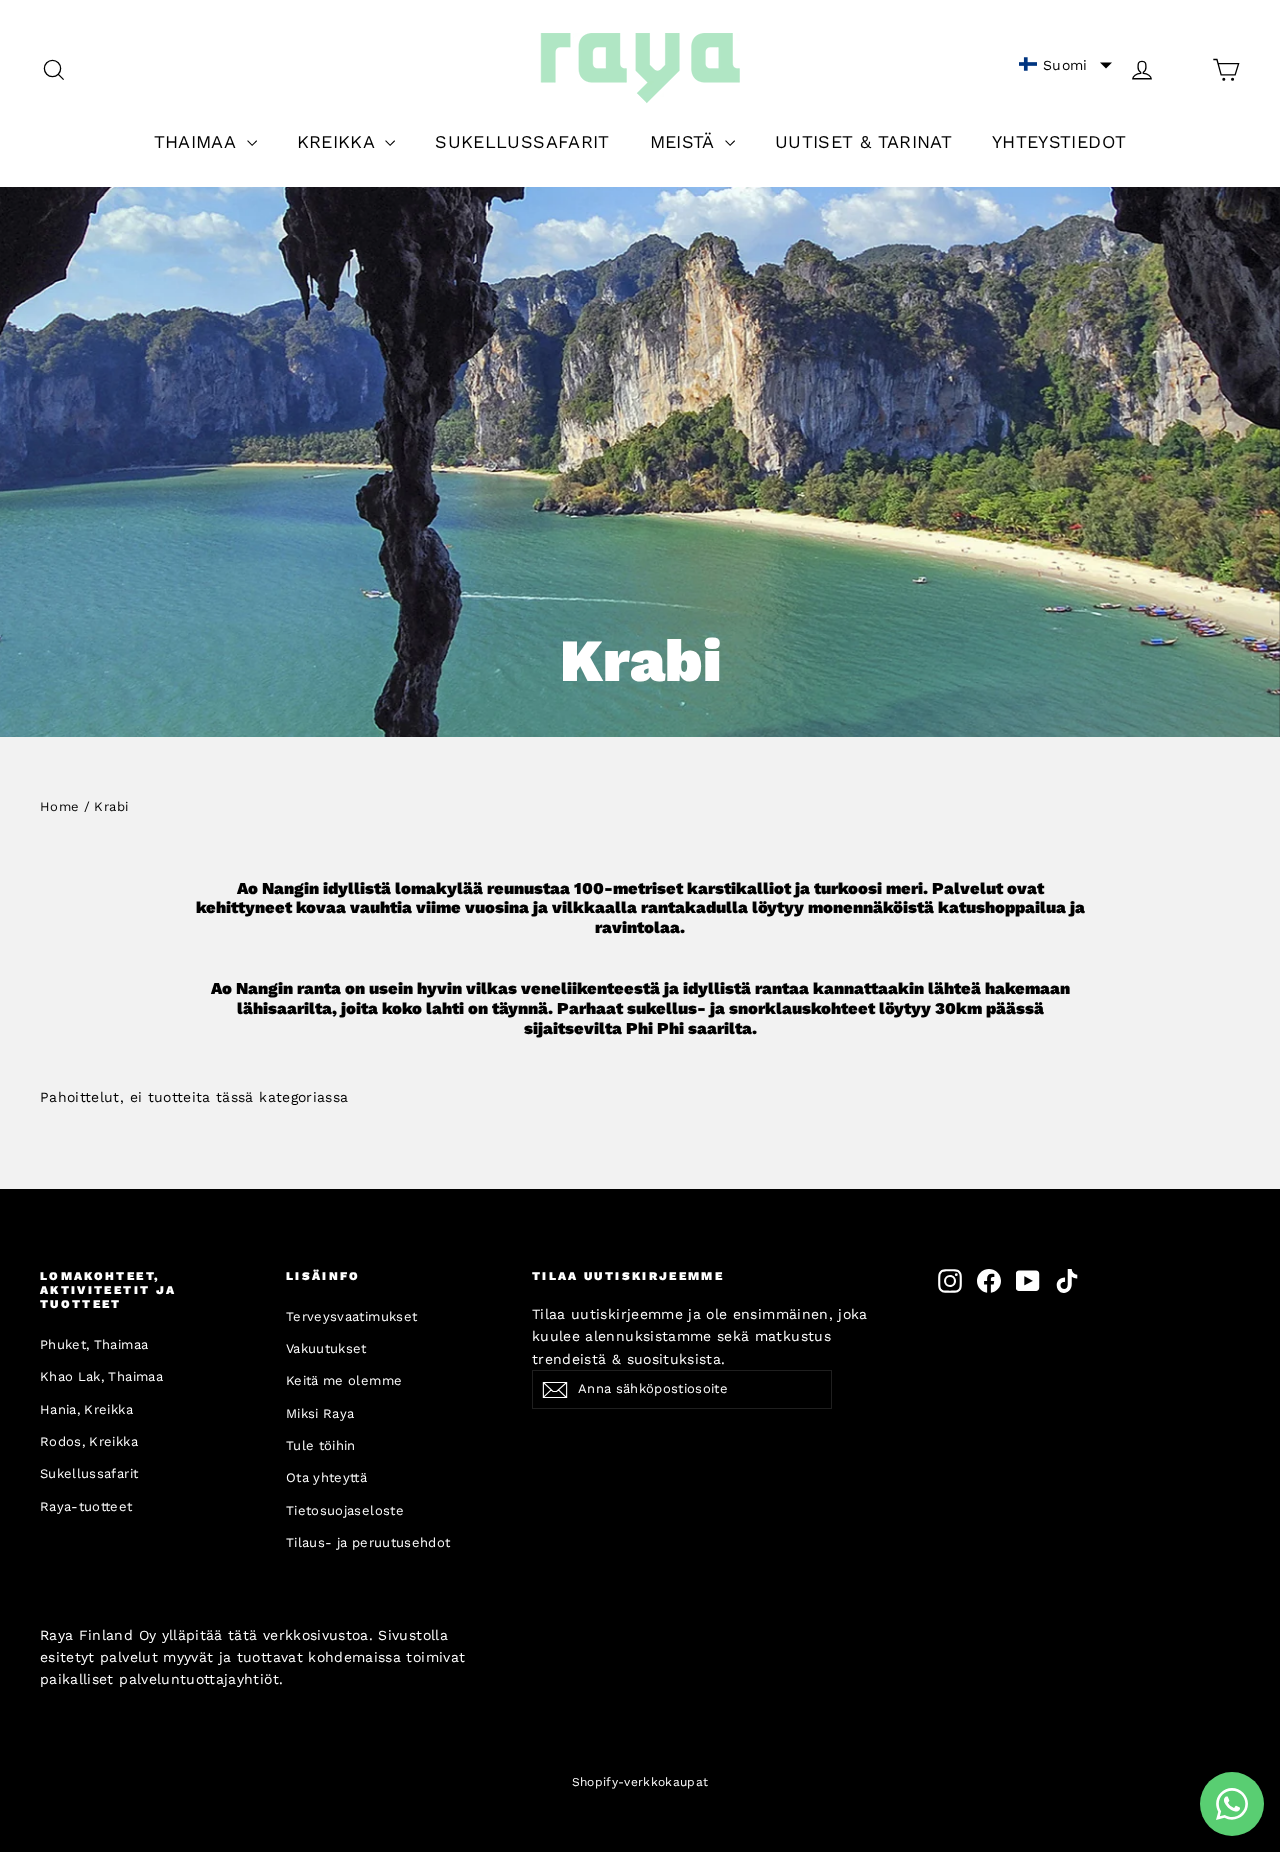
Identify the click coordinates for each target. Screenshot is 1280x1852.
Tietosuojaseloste (345, 1510)
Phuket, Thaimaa (94, 1344)
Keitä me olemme (344, 1380)
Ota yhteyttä (326, 1477)
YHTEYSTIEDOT (1059, 141)
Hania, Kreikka (86, 1409)
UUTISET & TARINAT (863, 141)
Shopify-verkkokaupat (640, 1782)
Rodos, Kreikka (89, 1441)
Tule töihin (321, 1445)
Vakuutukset (326, 1348)
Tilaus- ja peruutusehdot (368, 1542)
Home (59, 806)
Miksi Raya (320, 1413)
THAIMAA (198, 141)
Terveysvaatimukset (351, 1316)
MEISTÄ (685, 141)
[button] (1066, 65)
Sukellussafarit (89, 1473)
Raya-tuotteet (86, 1506)
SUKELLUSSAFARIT (522, 141)
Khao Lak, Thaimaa (101, 1376)
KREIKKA (339, 141)
